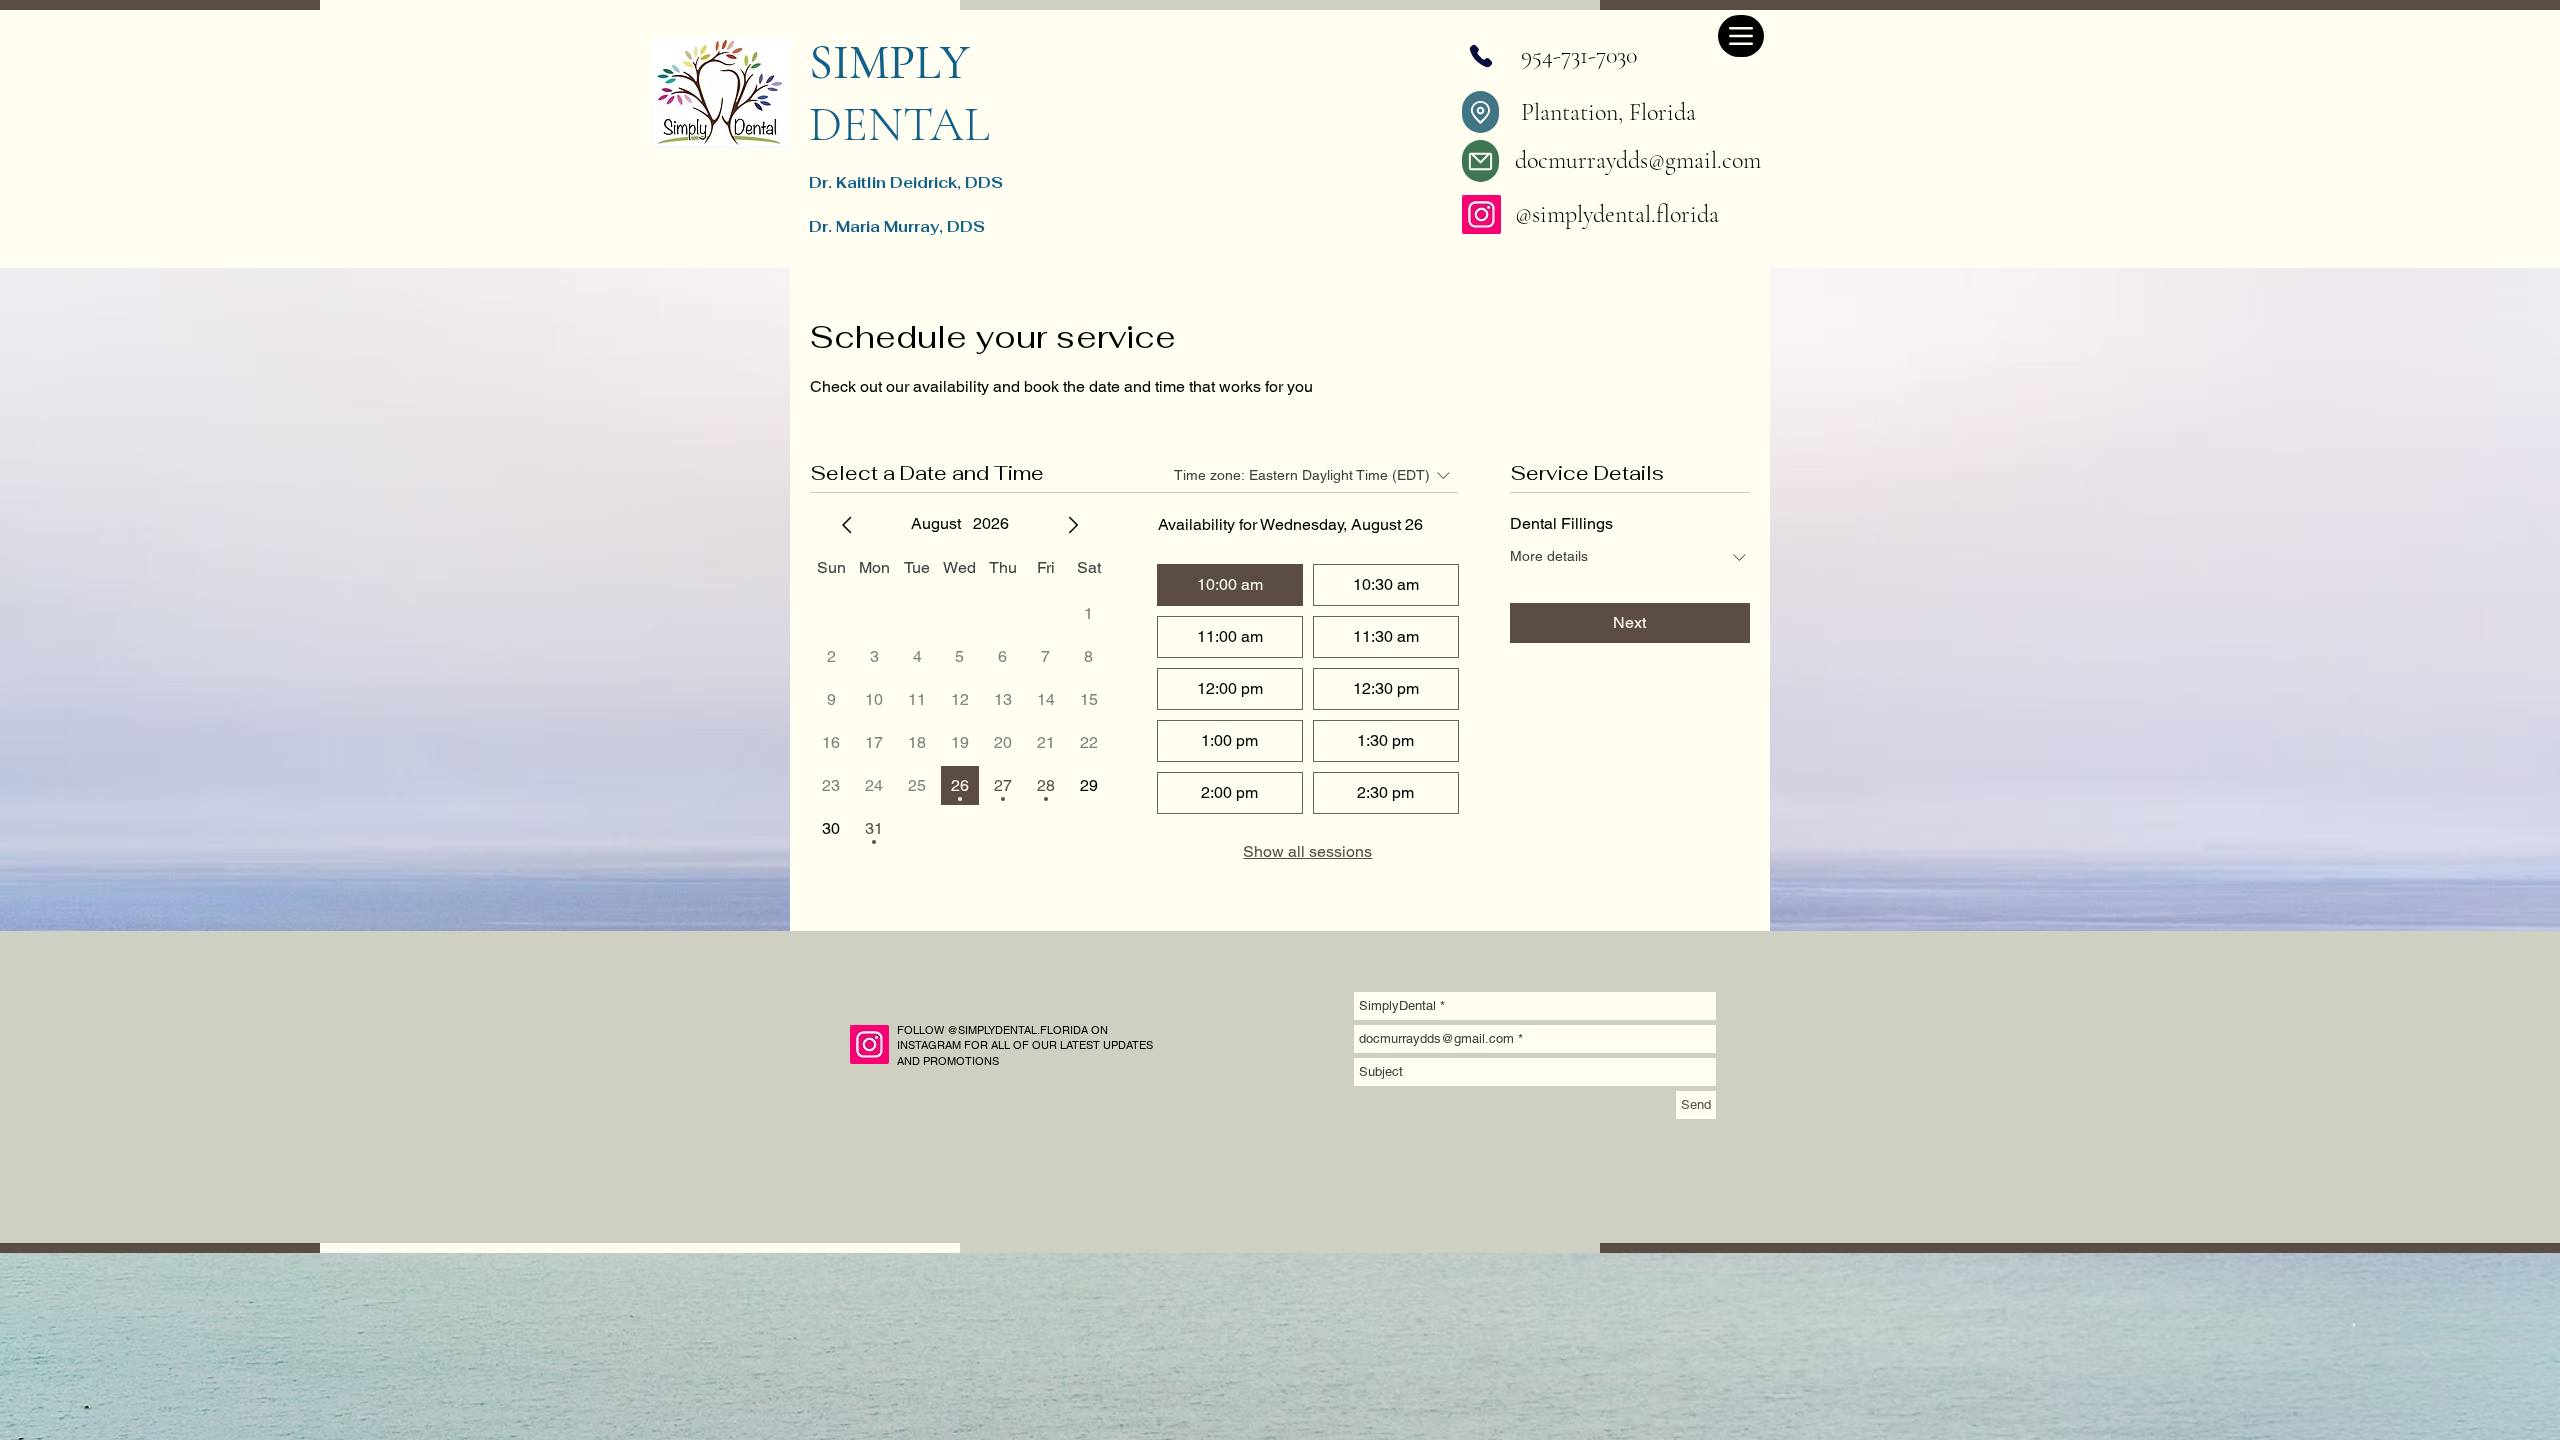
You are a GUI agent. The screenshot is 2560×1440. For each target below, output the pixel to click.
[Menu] (1741, 36)
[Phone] (1480, 55)
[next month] (1073, 525)
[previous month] (847, 525)
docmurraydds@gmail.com (1638, 160)
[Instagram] (1481, 214)
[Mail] (1480, 161)
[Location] (1480, 112)
